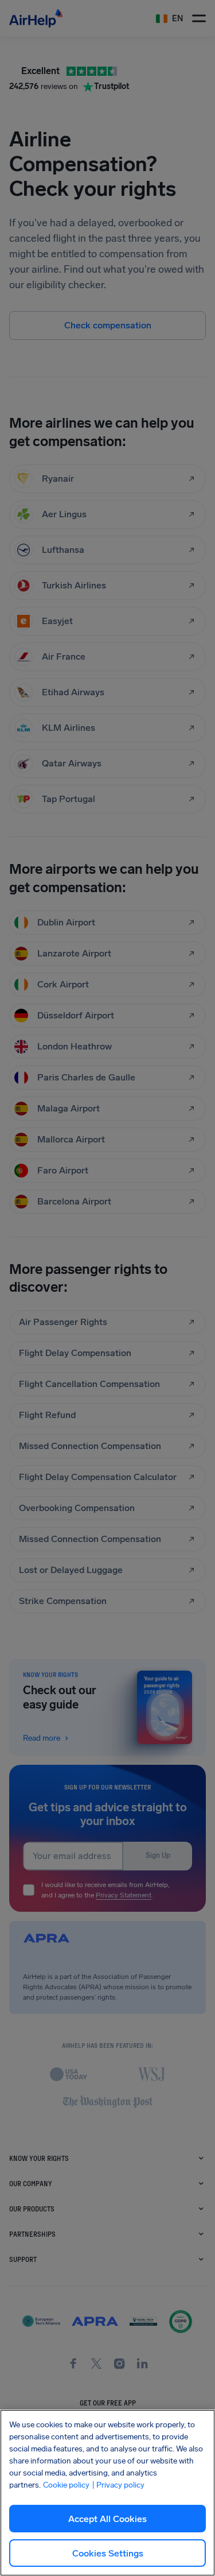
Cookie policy (66, 2485)
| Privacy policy (118, 2485)
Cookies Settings (108, 2553)
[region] (107, 2493)
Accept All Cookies (107, 2519)
